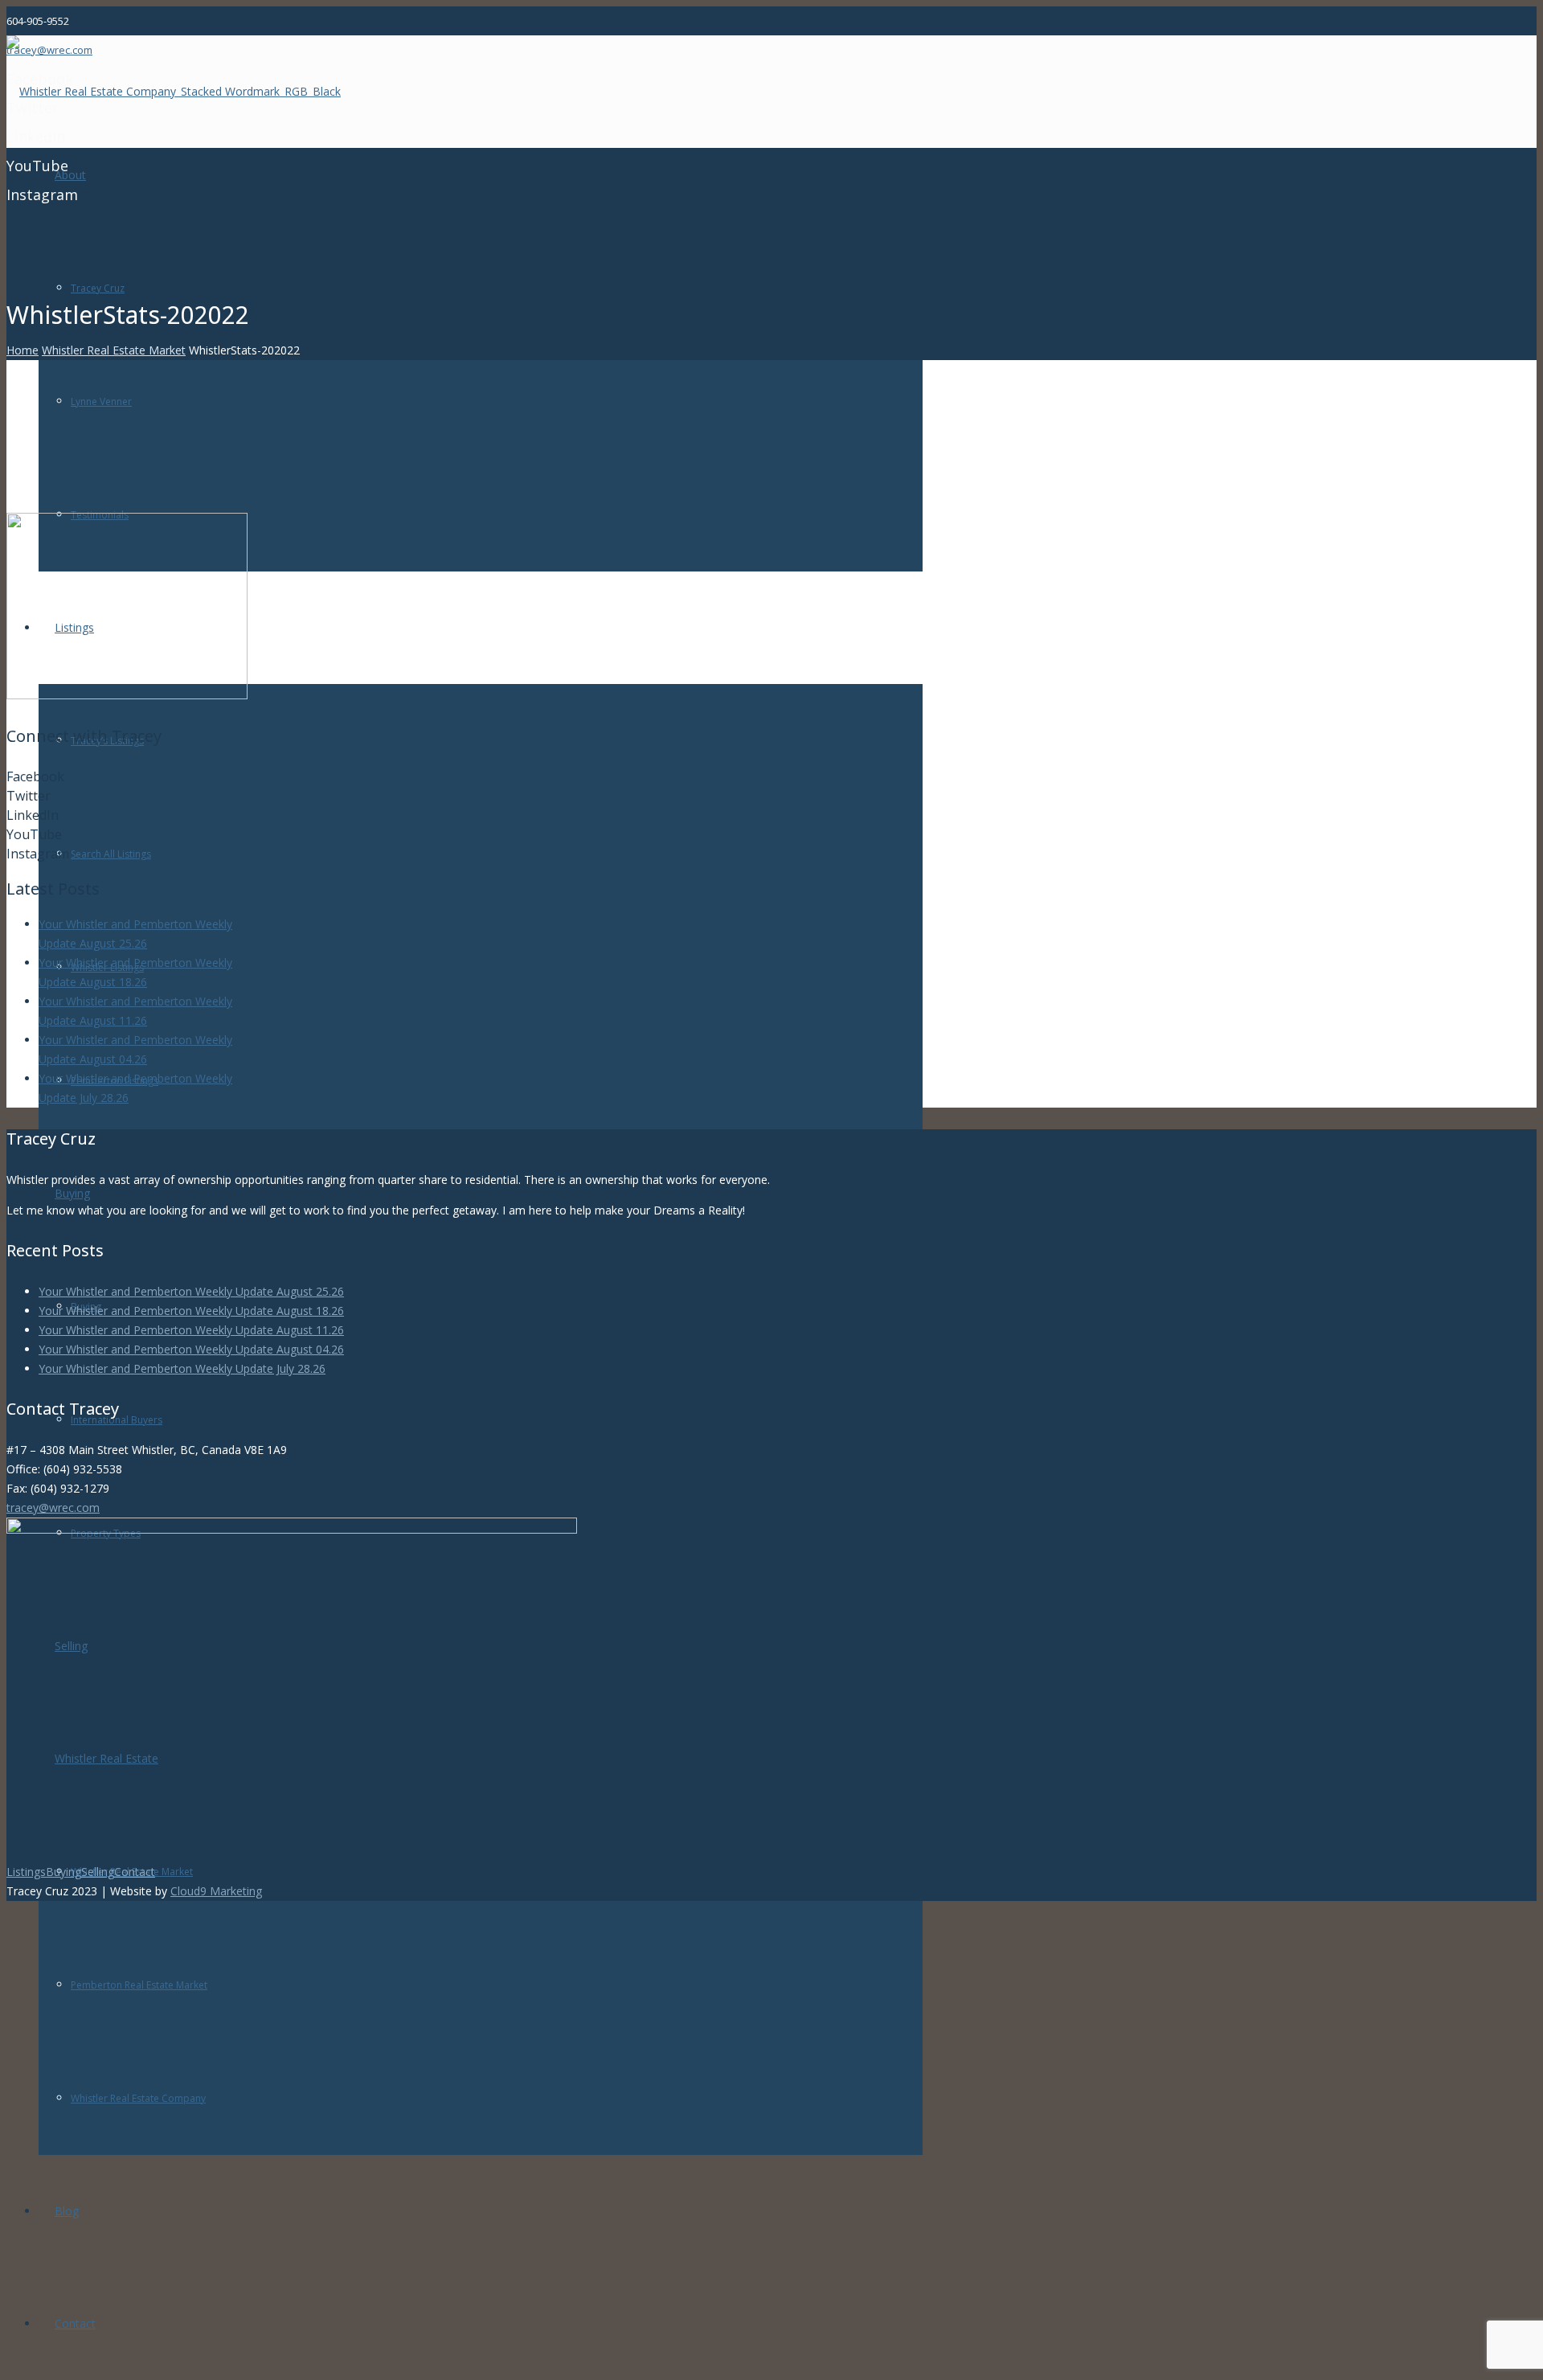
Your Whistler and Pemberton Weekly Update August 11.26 (191, 1330)
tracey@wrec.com (53, 1507)
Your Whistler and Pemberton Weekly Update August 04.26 (191, 1349)
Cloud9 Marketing (216, 1891)
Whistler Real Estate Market (114, 350)
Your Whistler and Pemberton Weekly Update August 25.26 (191, 1291)
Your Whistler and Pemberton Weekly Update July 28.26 (182, 1368)
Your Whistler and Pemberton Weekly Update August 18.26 (191, 1311)
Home (23, 350)
